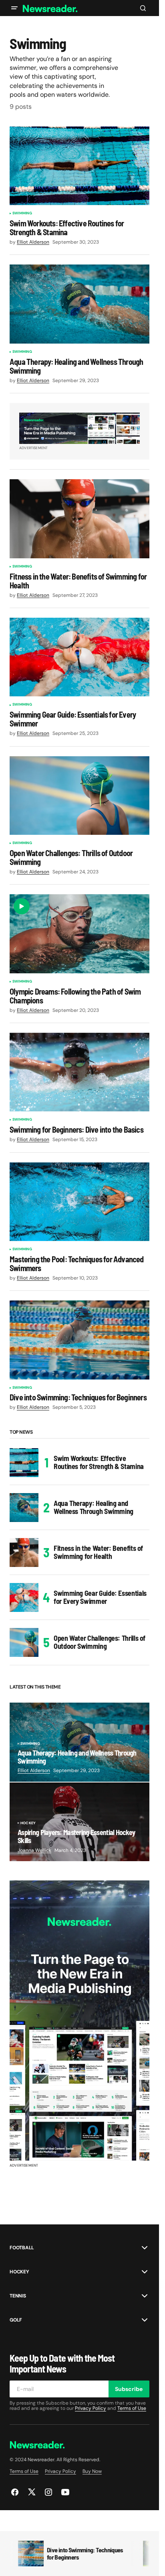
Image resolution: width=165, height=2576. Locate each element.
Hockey (28, 1823)
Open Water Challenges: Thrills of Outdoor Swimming (100, 1642)
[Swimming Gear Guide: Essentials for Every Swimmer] (79, 657)
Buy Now (92, 2471)
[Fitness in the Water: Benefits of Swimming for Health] (79, 519)
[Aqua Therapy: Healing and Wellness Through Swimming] (79, 304)
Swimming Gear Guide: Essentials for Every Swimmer (100, 1597)
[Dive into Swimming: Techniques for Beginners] (79, 1340)
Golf (16, 2320)
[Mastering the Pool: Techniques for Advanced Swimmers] (79, 1202)
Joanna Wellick (34, 1850)
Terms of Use (132, 2408)
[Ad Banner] (79, 428)
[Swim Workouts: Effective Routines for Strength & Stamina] (79, 166)
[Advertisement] (79, 2021)
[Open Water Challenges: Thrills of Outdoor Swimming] (79, 796)
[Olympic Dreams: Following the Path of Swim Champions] (79, 934)
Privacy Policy (91, 2408)
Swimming (22, 214)
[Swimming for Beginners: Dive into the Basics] (79, 1072)
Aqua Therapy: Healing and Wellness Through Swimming (94, 1507)
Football (22, 2248)
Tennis (18, 2296)
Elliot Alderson (34, 1770)
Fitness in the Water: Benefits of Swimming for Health (98, 1552)
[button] (14, 8)
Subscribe (129, 2389)
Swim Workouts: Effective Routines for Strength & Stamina (99, 1462)
